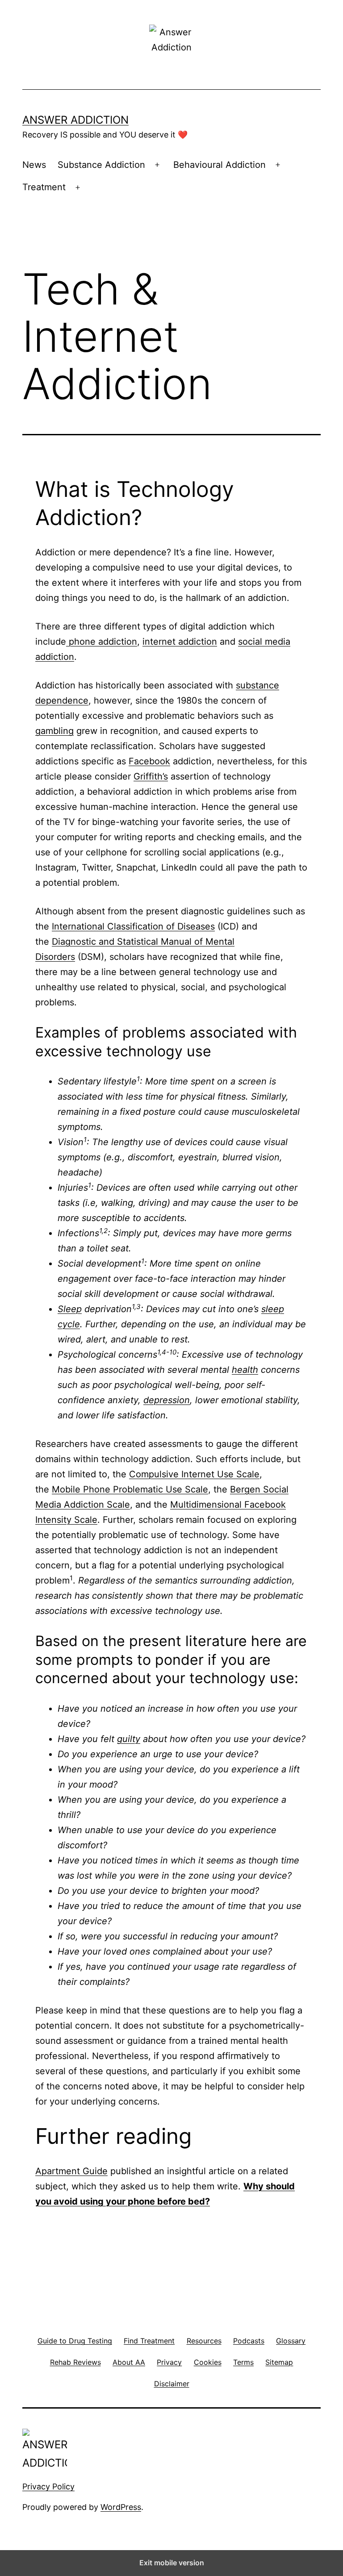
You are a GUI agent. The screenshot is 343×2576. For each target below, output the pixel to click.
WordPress (121, 2507)
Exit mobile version (172, 2563)
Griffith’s (151, 776)
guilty (129, 1739)
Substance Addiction (101, 165)
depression (167, 1400)
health (245, 1370)
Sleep (70, 1309)
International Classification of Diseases (133, 926)
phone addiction (102, 642)
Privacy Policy (48, 2486)
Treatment (44, 187)
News (34, 165)
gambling (54, 731)
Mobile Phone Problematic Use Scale (130, 1489)
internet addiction (180, 642)
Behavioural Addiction (220, 165)
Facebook (149, 761)
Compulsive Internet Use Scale (194, 1474)
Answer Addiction (75, 120)
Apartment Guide (71, 2171)
